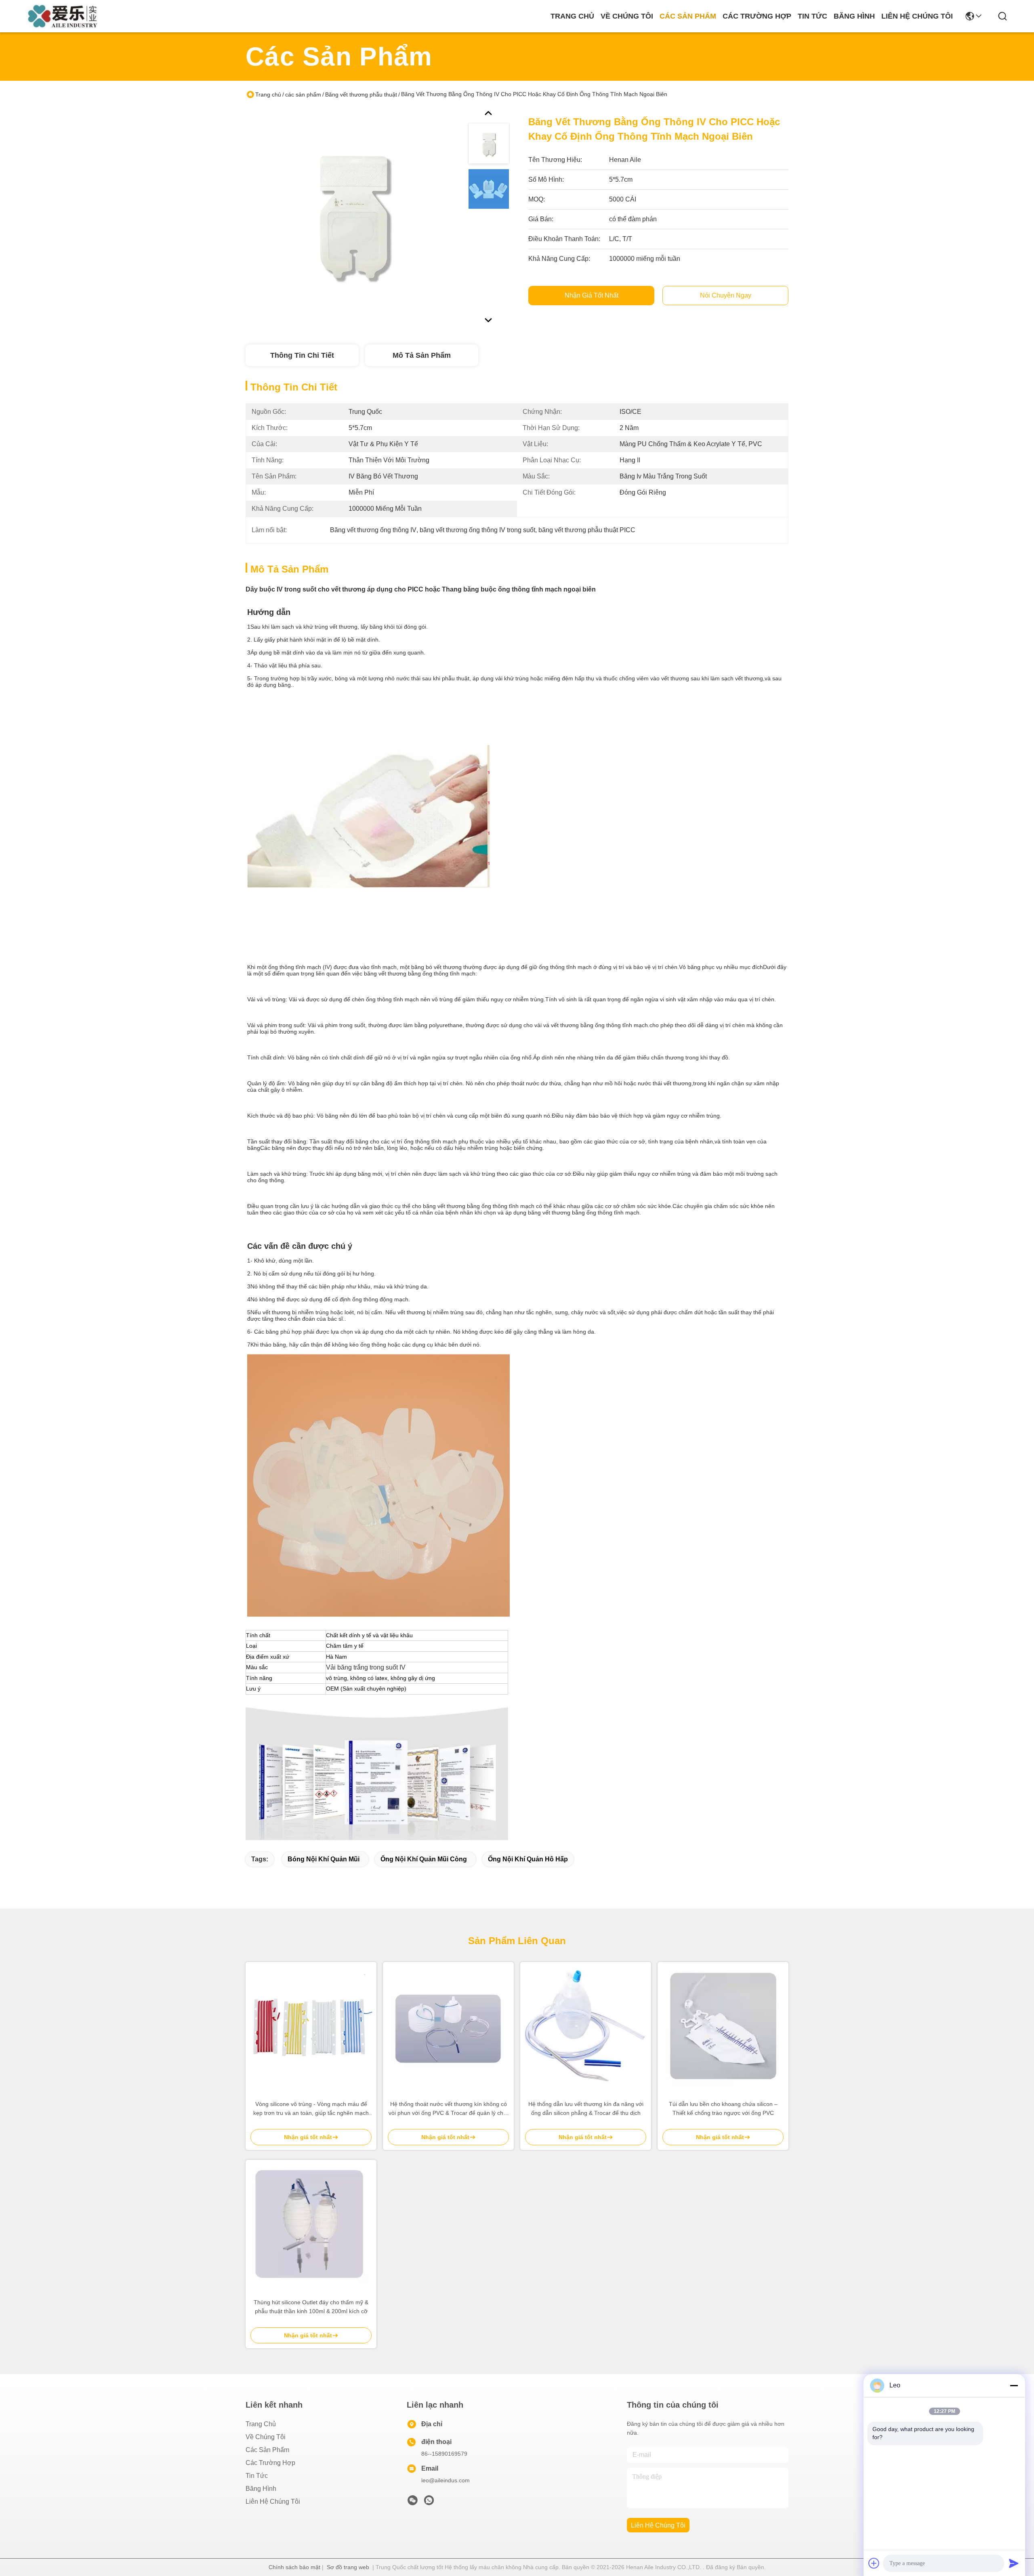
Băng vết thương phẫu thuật (361, 94)
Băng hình (854, 16)
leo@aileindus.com (446, 2480)
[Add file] (874, 2563)
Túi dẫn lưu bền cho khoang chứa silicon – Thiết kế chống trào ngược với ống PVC (723, 2108)
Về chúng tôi (627, 16)
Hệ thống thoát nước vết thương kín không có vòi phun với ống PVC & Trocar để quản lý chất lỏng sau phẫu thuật (448, 2109)
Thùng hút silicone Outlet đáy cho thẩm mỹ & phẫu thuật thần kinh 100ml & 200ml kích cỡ (311, 2307)
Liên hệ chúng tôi (917, 16)
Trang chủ (572, 16)
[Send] (1014, 2563)
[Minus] (1014, 2385)
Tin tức (812, 16)
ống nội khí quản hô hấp (528, 1859)
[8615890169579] (429, 2503)
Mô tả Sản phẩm (422, 355)
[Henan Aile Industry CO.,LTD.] (65, 16)
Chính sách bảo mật (294, 2567)
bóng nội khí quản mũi (324, 1859)
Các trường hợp (757, 16)
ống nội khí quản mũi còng (424, 1859)
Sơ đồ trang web (348, 2567)
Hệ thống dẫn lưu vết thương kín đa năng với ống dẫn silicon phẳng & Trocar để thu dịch (586, 2108)
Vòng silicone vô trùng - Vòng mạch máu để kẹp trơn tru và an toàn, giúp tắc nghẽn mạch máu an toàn (311, 2109)
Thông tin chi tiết (302, 355)
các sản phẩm (688, 16)
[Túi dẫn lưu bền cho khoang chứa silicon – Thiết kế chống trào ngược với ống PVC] (723, 2027)
